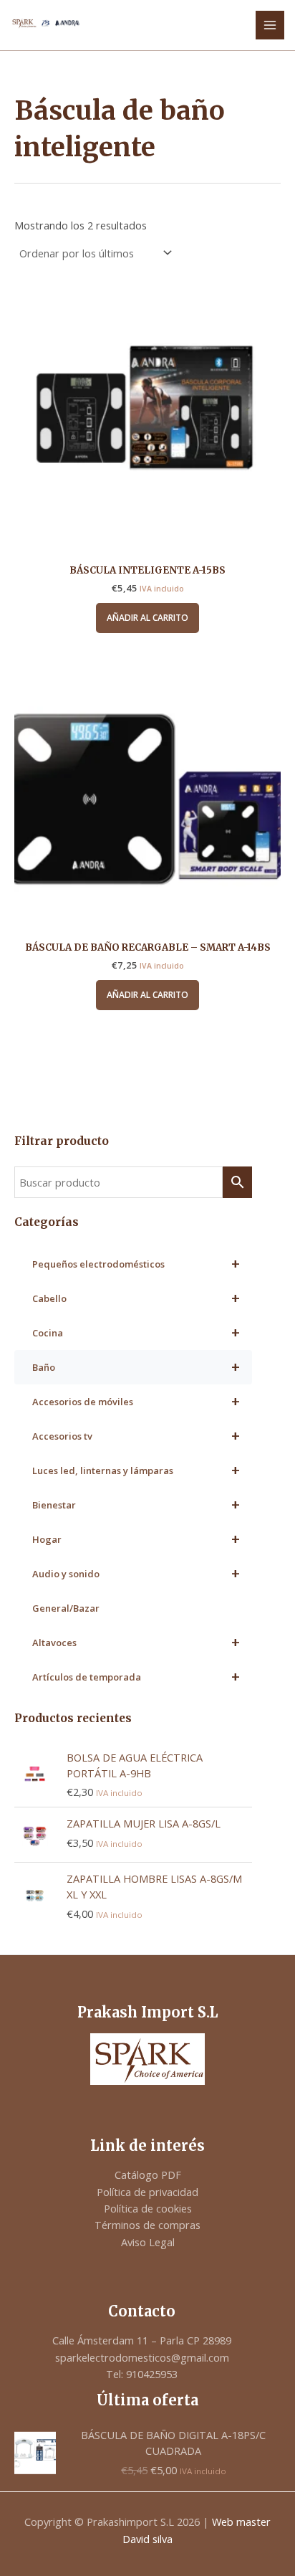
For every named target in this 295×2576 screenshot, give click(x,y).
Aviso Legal (148, 2242)
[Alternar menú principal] (270, 25)
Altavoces (136, 1642)
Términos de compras (147, 2225)
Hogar (136, 1539)
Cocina (136, 1332)
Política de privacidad (147, 2192)
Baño (136, 1367)
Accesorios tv (136, 1436)
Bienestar (136, 1505)
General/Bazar (66, 1608)
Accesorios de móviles (136, 1401)
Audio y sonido (136, 1573)
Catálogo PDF (148, 2175)
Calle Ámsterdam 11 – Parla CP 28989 (142, 2340)
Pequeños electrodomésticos (136, 1264)
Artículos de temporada (136, 1677)
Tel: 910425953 (142, 2374)
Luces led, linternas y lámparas (136, 1470)
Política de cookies (148, 2208)
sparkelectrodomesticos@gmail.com (142, 2357)
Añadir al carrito (147, 618)
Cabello (136, 1298)
